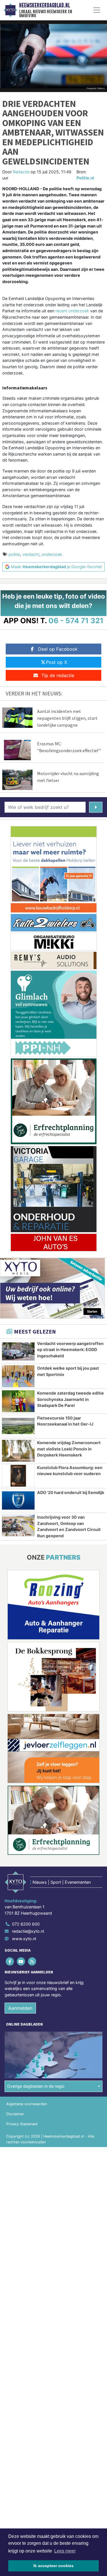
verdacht (31, 554)
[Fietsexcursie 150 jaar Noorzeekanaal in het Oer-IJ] (18, 1426)
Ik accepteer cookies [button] (53, 2566)
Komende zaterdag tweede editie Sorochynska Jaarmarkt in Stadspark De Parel (70, 1399)
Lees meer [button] (65, 2551)
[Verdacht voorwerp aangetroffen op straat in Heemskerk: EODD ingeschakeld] (18, 1352)
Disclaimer (15, 2114)
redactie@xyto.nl (28, 1931)
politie (14, 554)
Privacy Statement (22, 2124)
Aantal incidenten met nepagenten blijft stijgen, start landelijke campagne (67, 718)
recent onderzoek (72, 311)
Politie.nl (85, 178)
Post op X (56, 662)
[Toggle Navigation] (97, 10)
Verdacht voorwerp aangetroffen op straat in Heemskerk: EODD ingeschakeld (70, 1350)
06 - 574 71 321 (76, 621)
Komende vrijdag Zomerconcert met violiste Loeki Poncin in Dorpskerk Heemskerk (69, 1449)
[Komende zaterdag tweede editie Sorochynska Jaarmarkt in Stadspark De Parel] (18, 1401)
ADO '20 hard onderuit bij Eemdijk (71, 1492)
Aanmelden (20, 2008)
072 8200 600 (26, 1924)
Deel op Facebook (58, 649)
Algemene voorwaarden (27, 2104)
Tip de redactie (58, 675)
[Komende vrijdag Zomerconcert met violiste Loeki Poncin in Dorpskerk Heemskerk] (18, 1451)
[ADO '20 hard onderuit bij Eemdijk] (18, 1501)
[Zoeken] (96, 807)
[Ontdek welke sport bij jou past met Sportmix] (18, 1376)
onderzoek (52, 554)
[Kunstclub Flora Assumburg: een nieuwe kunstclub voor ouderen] (18, 1476)
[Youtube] (21, 1961)
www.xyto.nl (24, 1939)
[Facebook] (10, 1961)
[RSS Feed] (32, 1961)
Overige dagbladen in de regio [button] (36, 2086)
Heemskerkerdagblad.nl (45, 5)
